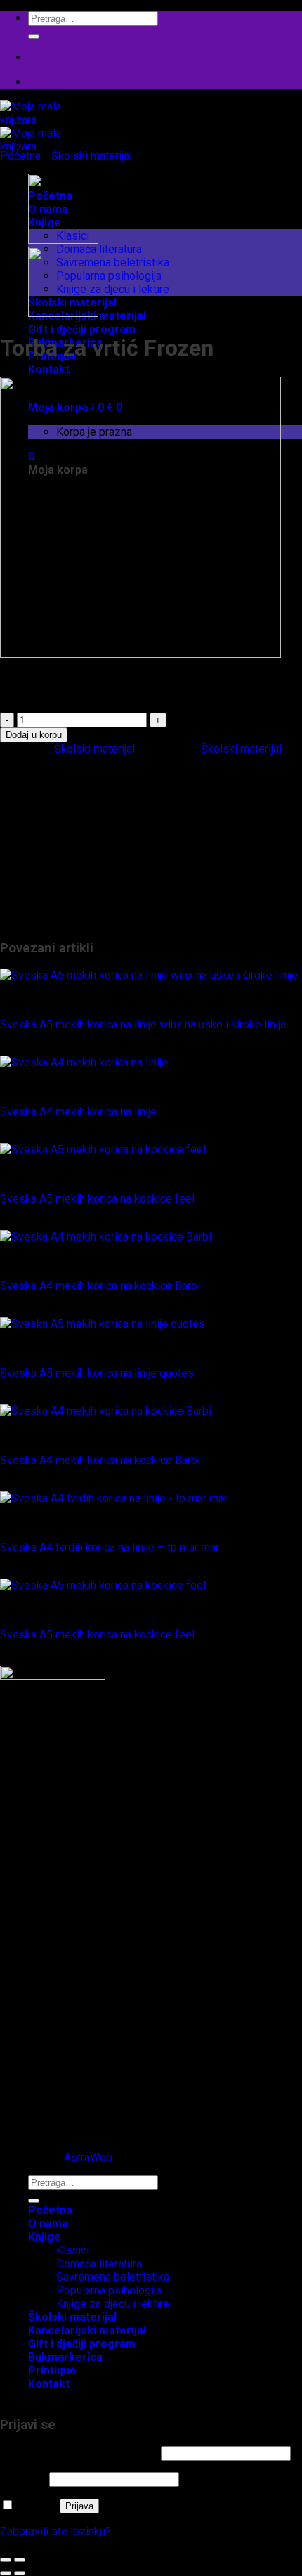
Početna (20, 156)
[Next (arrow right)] (20, 2573)
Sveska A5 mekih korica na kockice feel (97, 1199)
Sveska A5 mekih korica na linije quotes (97, 1373)
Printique (50, 907)
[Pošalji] (34, 37)
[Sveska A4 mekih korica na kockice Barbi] (106, 1237)
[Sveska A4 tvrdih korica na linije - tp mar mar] (114, 1498)
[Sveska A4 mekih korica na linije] (84, 1062)
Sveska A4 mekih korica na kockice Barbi (100, 1286)
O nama (48, 2224)
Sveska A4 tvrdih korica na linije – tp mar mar (110, 1547)
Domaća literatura (99, 249)
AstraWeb (88, 2157)
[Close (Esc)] (6, 2560)
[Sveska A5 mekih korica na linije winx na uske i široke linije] (149, 975)
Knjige (43, 827)
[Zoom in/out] (20, 2560)
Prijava (79, 2506)
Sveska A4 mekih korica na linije (78, 1112)
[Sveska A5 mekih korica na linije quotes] (103, 1324)
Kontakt (49, 369)
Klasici (73, 854)
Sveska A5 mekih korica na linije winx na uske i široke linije (143, 1024)
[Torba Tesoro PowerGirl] (63, 240)
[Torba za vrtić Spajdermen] (63, 313)
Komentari (53, 2093)
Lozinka (23, 2479)
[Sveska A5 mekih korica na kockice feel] (103, 1150)
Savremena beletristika (113, 263)
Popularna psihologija (109, 276)
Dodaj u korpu (34, 735)
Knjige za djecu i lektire (113, 289)
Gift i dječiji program (82, 329)
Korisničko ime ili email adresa (79, 2453)
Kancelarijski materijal (81, 814)
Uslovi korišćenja (70, 2106)
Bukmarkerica (61, 787)
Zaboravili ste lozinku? (55, 2531)
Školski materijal (92, 156)
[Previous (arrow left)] (6, 2573)
